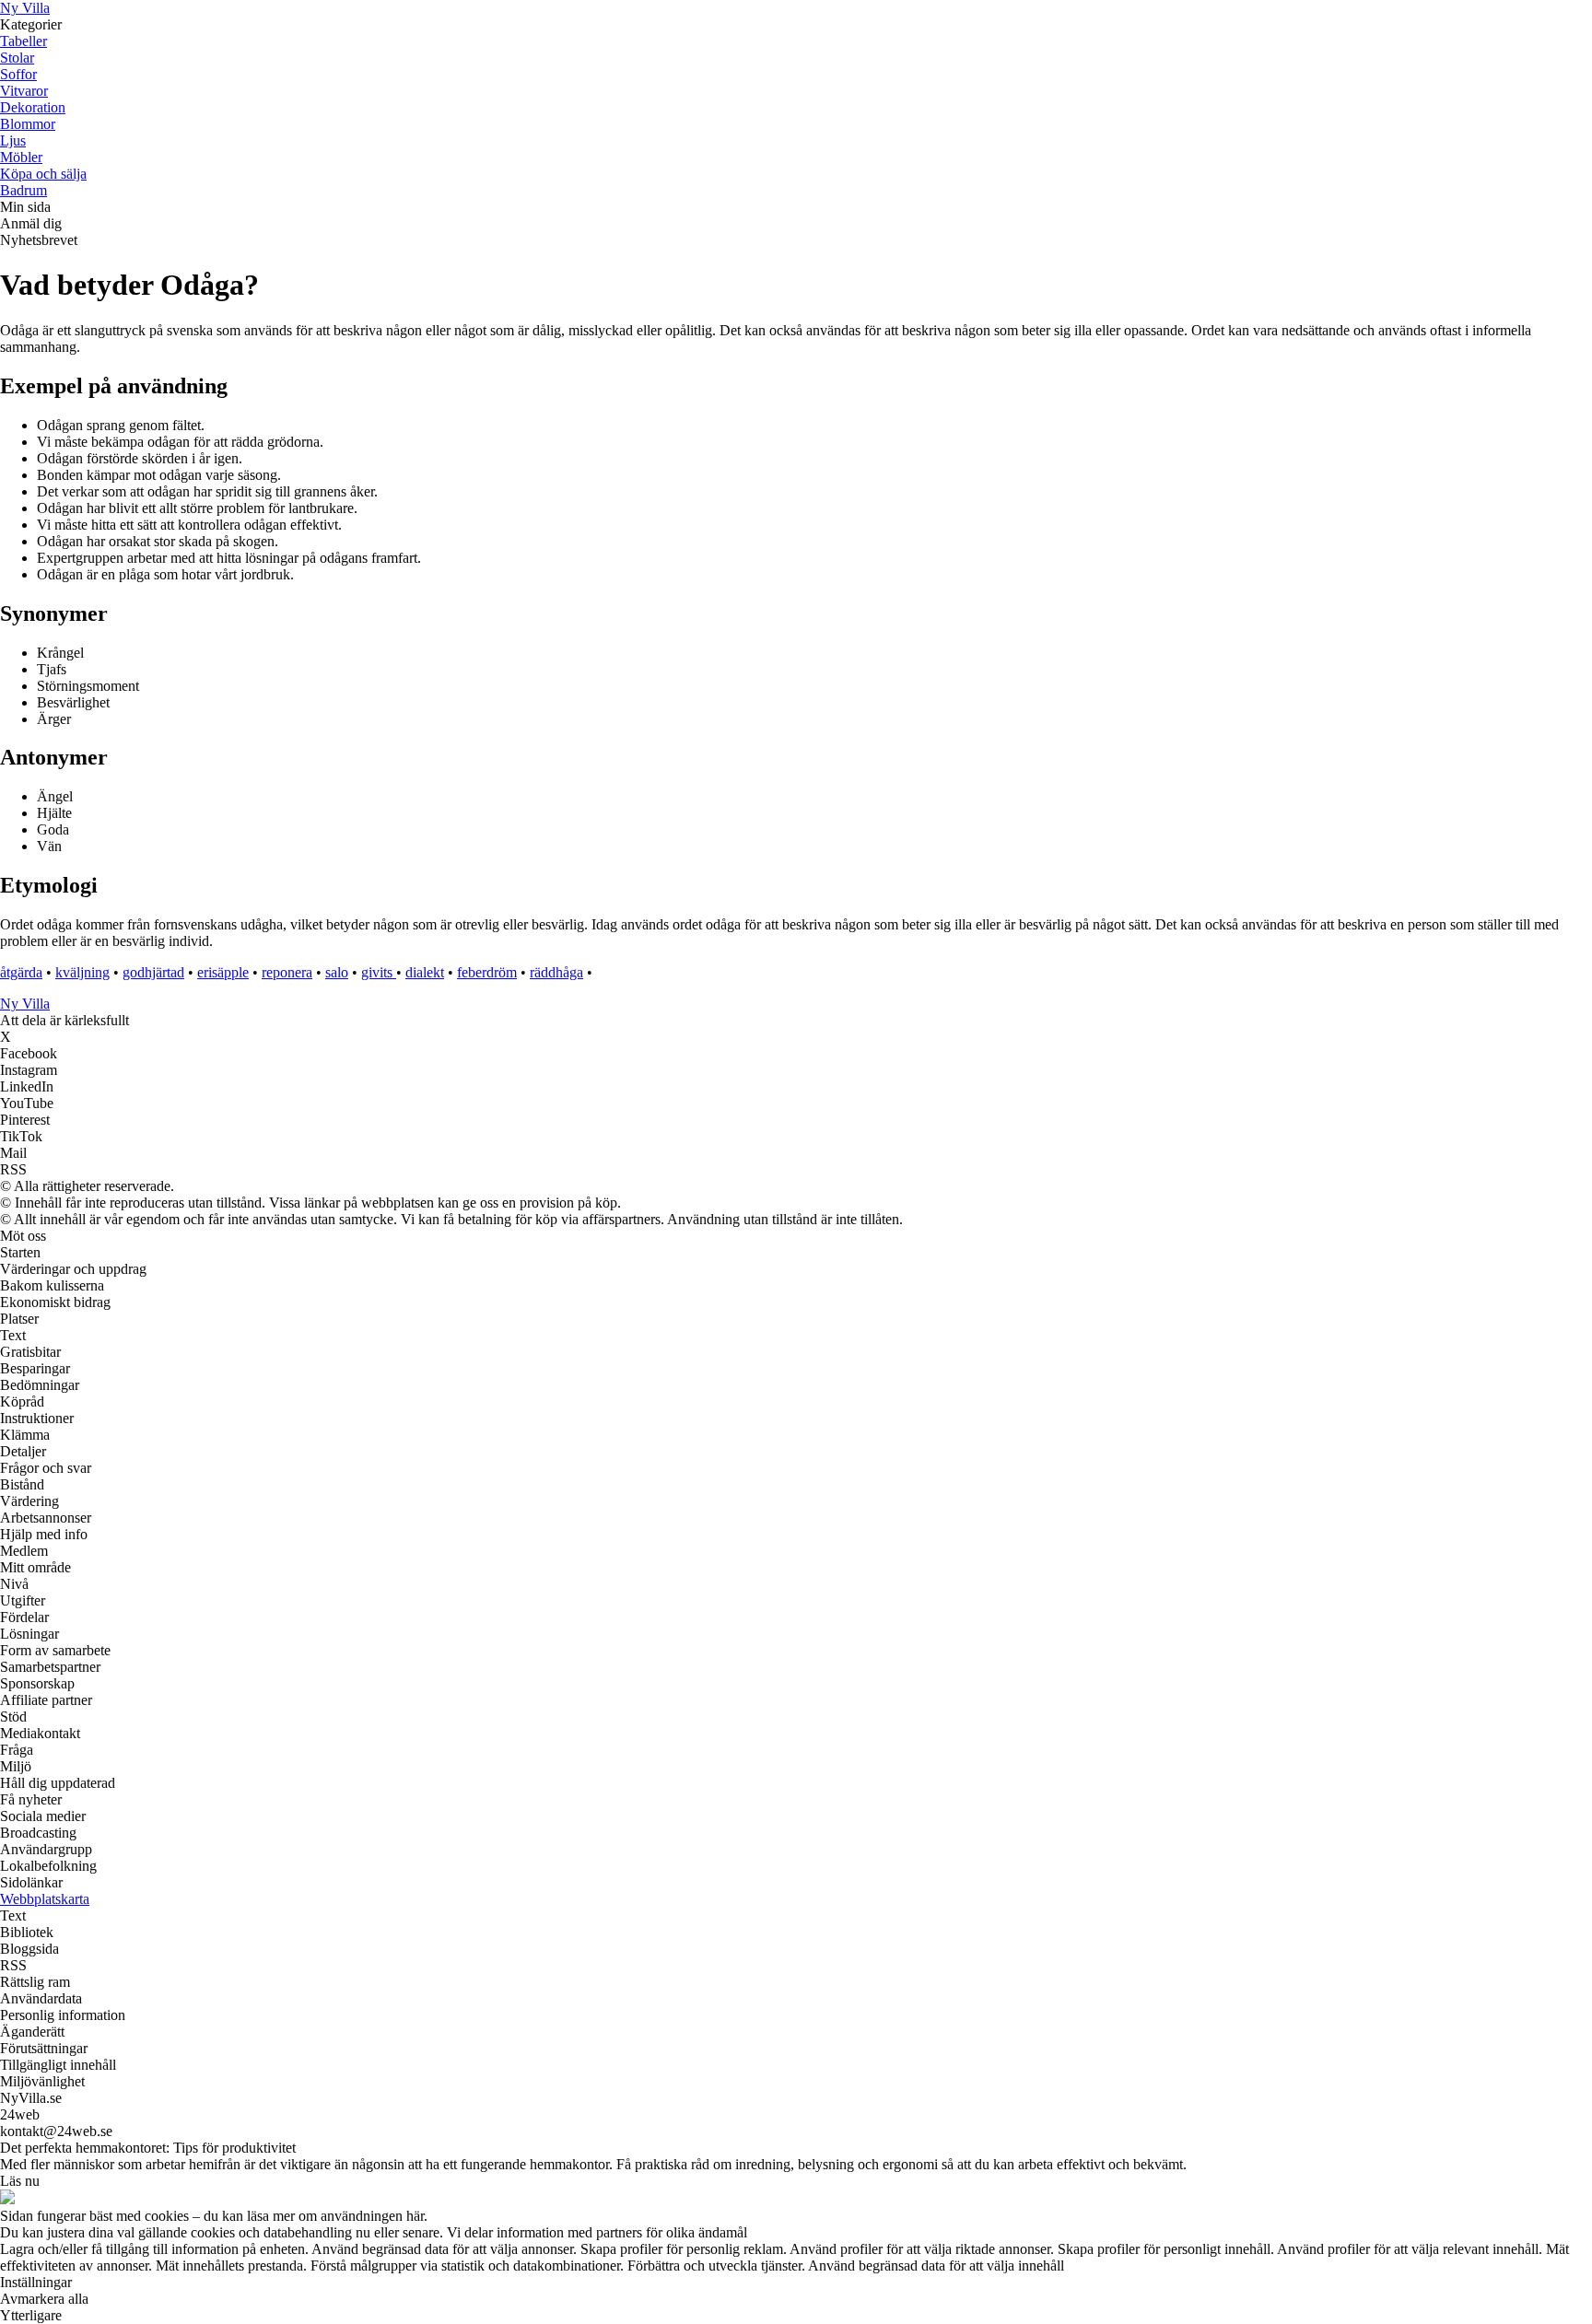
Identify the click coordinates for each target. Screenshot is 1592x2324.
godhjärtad (153, 972)
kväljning (82, 972)
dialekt (425, 972)
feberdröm (487, 972)
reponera (287, 972)
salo (337, 972)
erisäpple (223, 972)
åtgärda (21, 972)
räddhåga (556, 972)
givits (379, 972)
